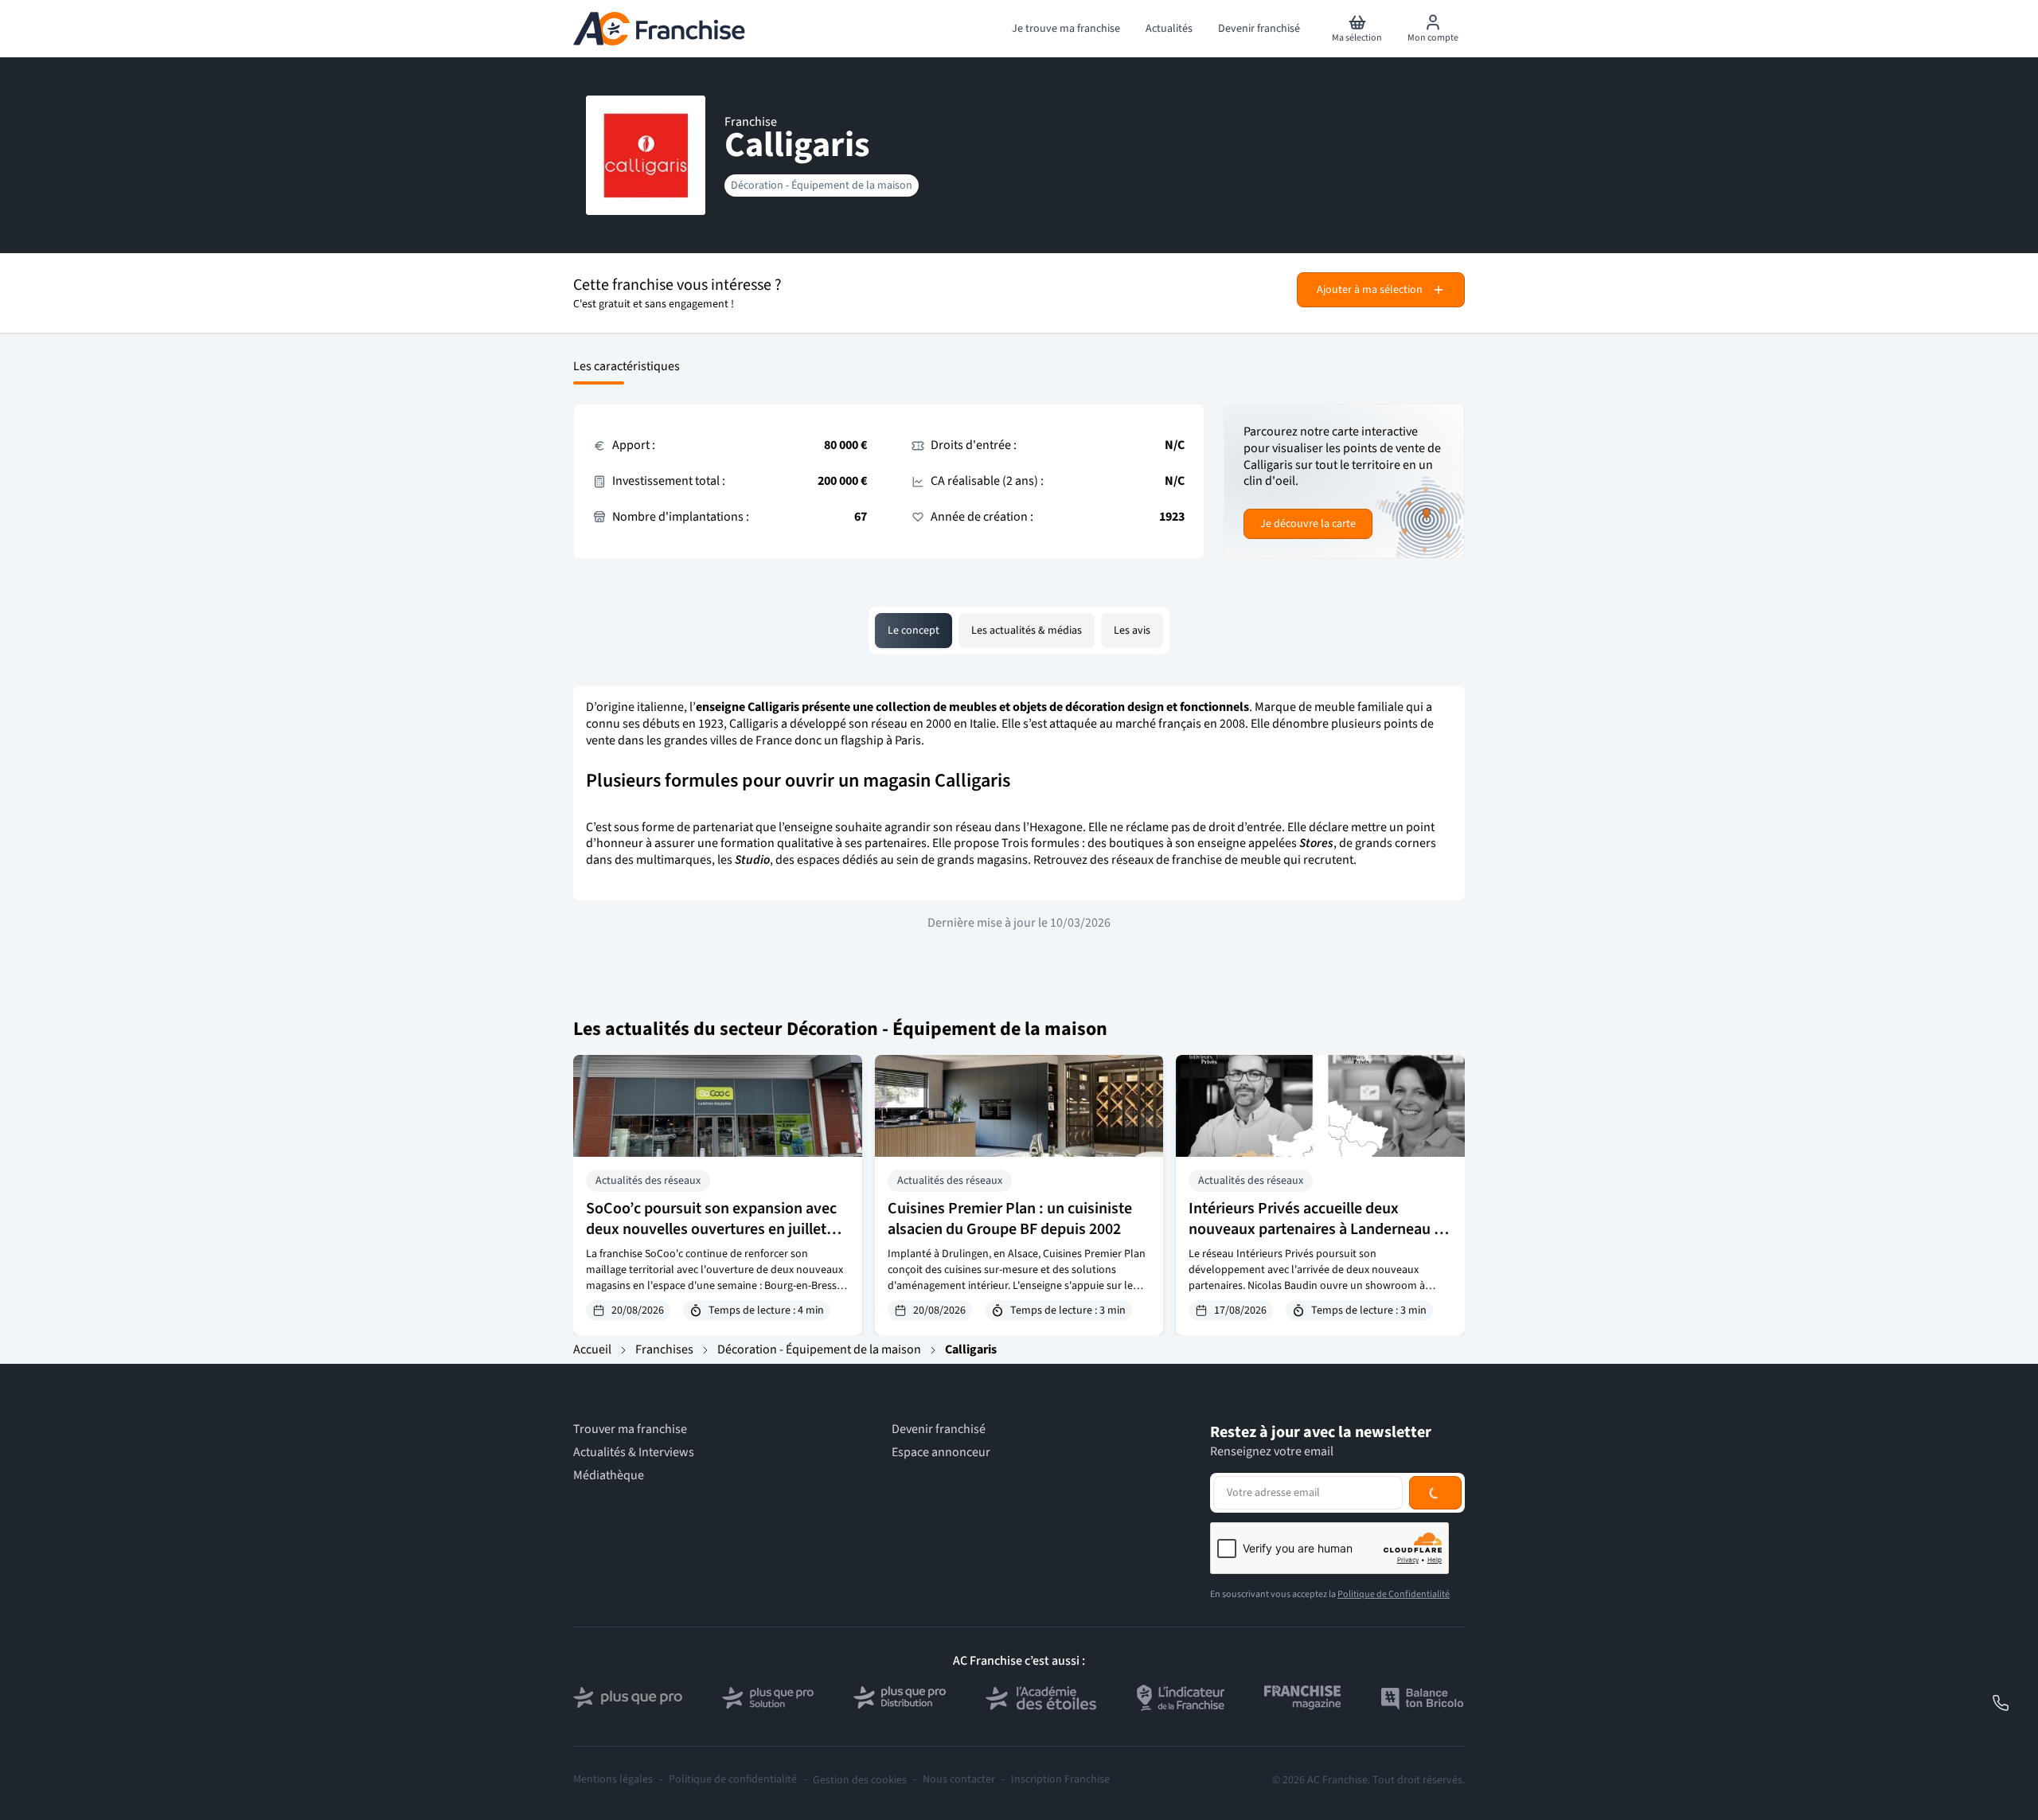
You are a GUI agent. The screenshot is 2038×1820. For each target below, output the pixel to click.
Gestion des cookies (860, 1780)
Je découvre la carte (1308, 524)
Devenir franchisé (939, 1429)
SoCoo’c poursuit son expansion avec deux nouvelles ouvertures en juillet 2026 (711, 1229)
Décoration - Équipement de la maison (822, 186)
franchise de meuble (1226, 860)
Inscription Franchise (1060, 1780)
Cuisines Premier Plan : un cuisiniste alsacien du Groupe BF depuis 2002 (1010, 1219)
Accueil (592, 1349)
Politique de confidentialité (733, 1780)
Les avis (1132, 631)
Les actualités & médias (1027, 631)
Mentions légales (613, 1780)
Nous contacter (959, 1780)
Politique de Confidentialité (1394, 1594)
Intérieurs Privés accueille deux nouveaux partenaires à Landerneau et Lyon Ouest (1318, 1229)
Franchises (664, 1349)
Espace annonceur (941, 1453)
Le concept (914, 631)
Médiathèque (609, 1476)
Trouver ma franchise (630, 1429)
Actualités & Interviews (634, 1453)
